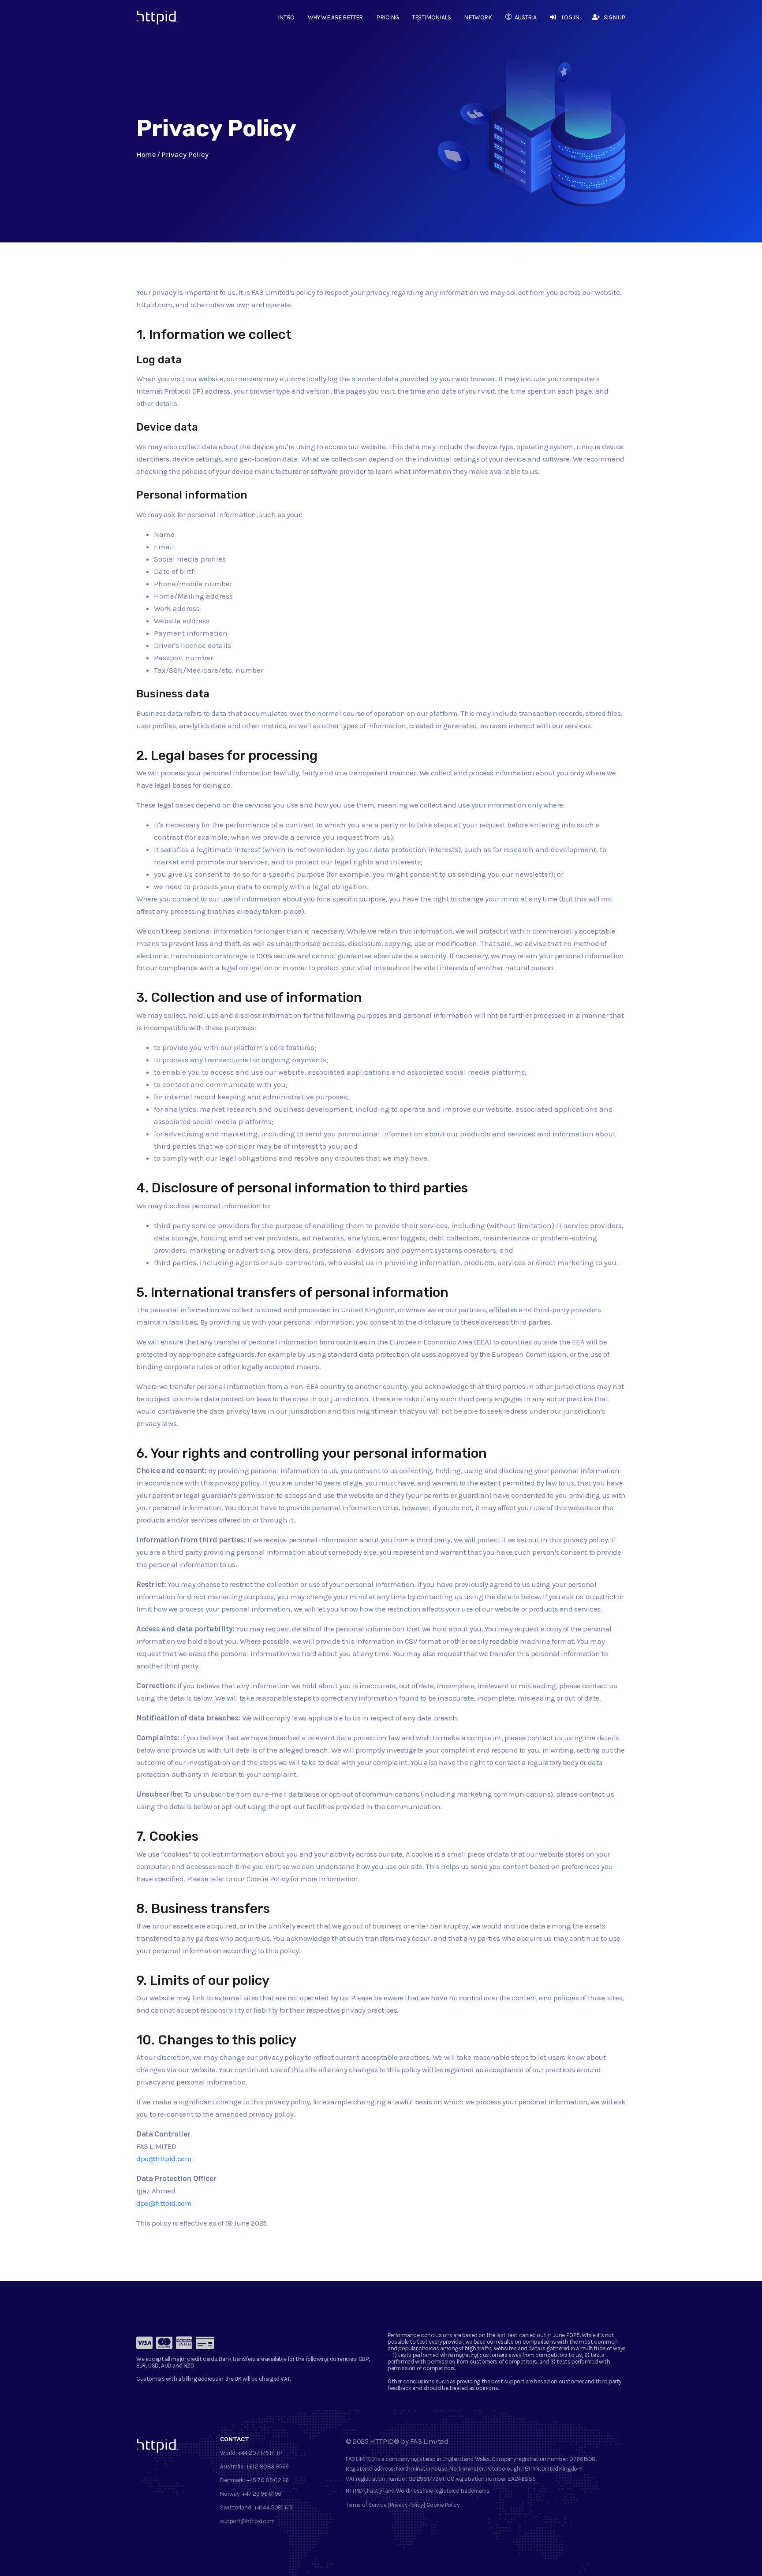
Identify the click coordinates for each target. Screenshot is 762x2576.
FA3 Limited (429, 2441)
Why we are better (335, 17)
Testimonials (431, 17)
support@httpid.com (247, 2521)
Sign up (614, 17)
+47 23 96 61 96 (262, 2494)
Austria (526, 17)
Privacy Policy (406, 2505)
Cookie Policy (443, 2505)
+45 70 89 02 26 (268, 2480)
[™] (151, 20)
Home (146, 154)
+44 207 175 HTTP (260, 2453)
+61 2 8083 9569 (267, 2466)
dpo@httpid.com (164, 2159)
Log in (570, 17)
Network (478, 17)
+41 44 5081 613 (273, 2507)
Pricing (387, 17)
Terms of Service (366, 2505)
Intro (286, 17)
